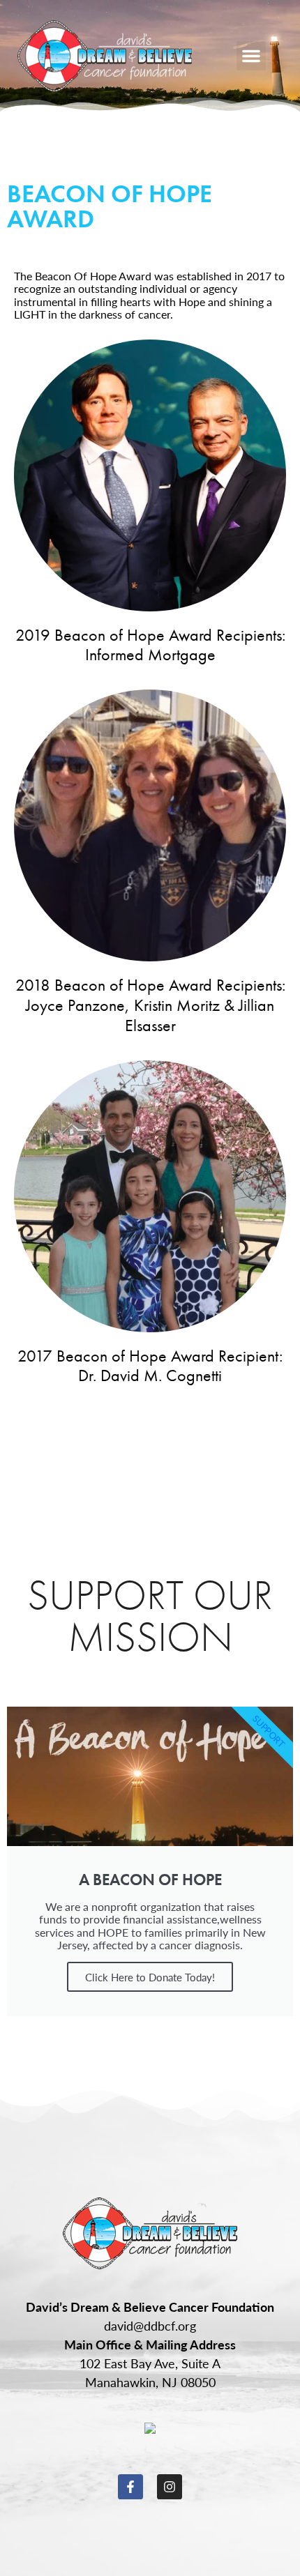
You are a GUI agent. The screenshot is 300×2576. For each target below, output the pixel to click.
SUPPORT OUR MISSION (150, 1616)
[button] (251, 56)
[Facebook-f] (130, 2487)
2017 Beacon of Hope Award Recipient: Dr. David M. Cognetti (150, 1366)
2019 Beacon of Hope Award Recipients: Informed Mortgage (150, 645)
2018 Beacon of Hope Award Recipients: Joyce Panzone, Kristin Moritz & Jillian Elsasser (150, 1005)
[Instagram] (170, 2487)
